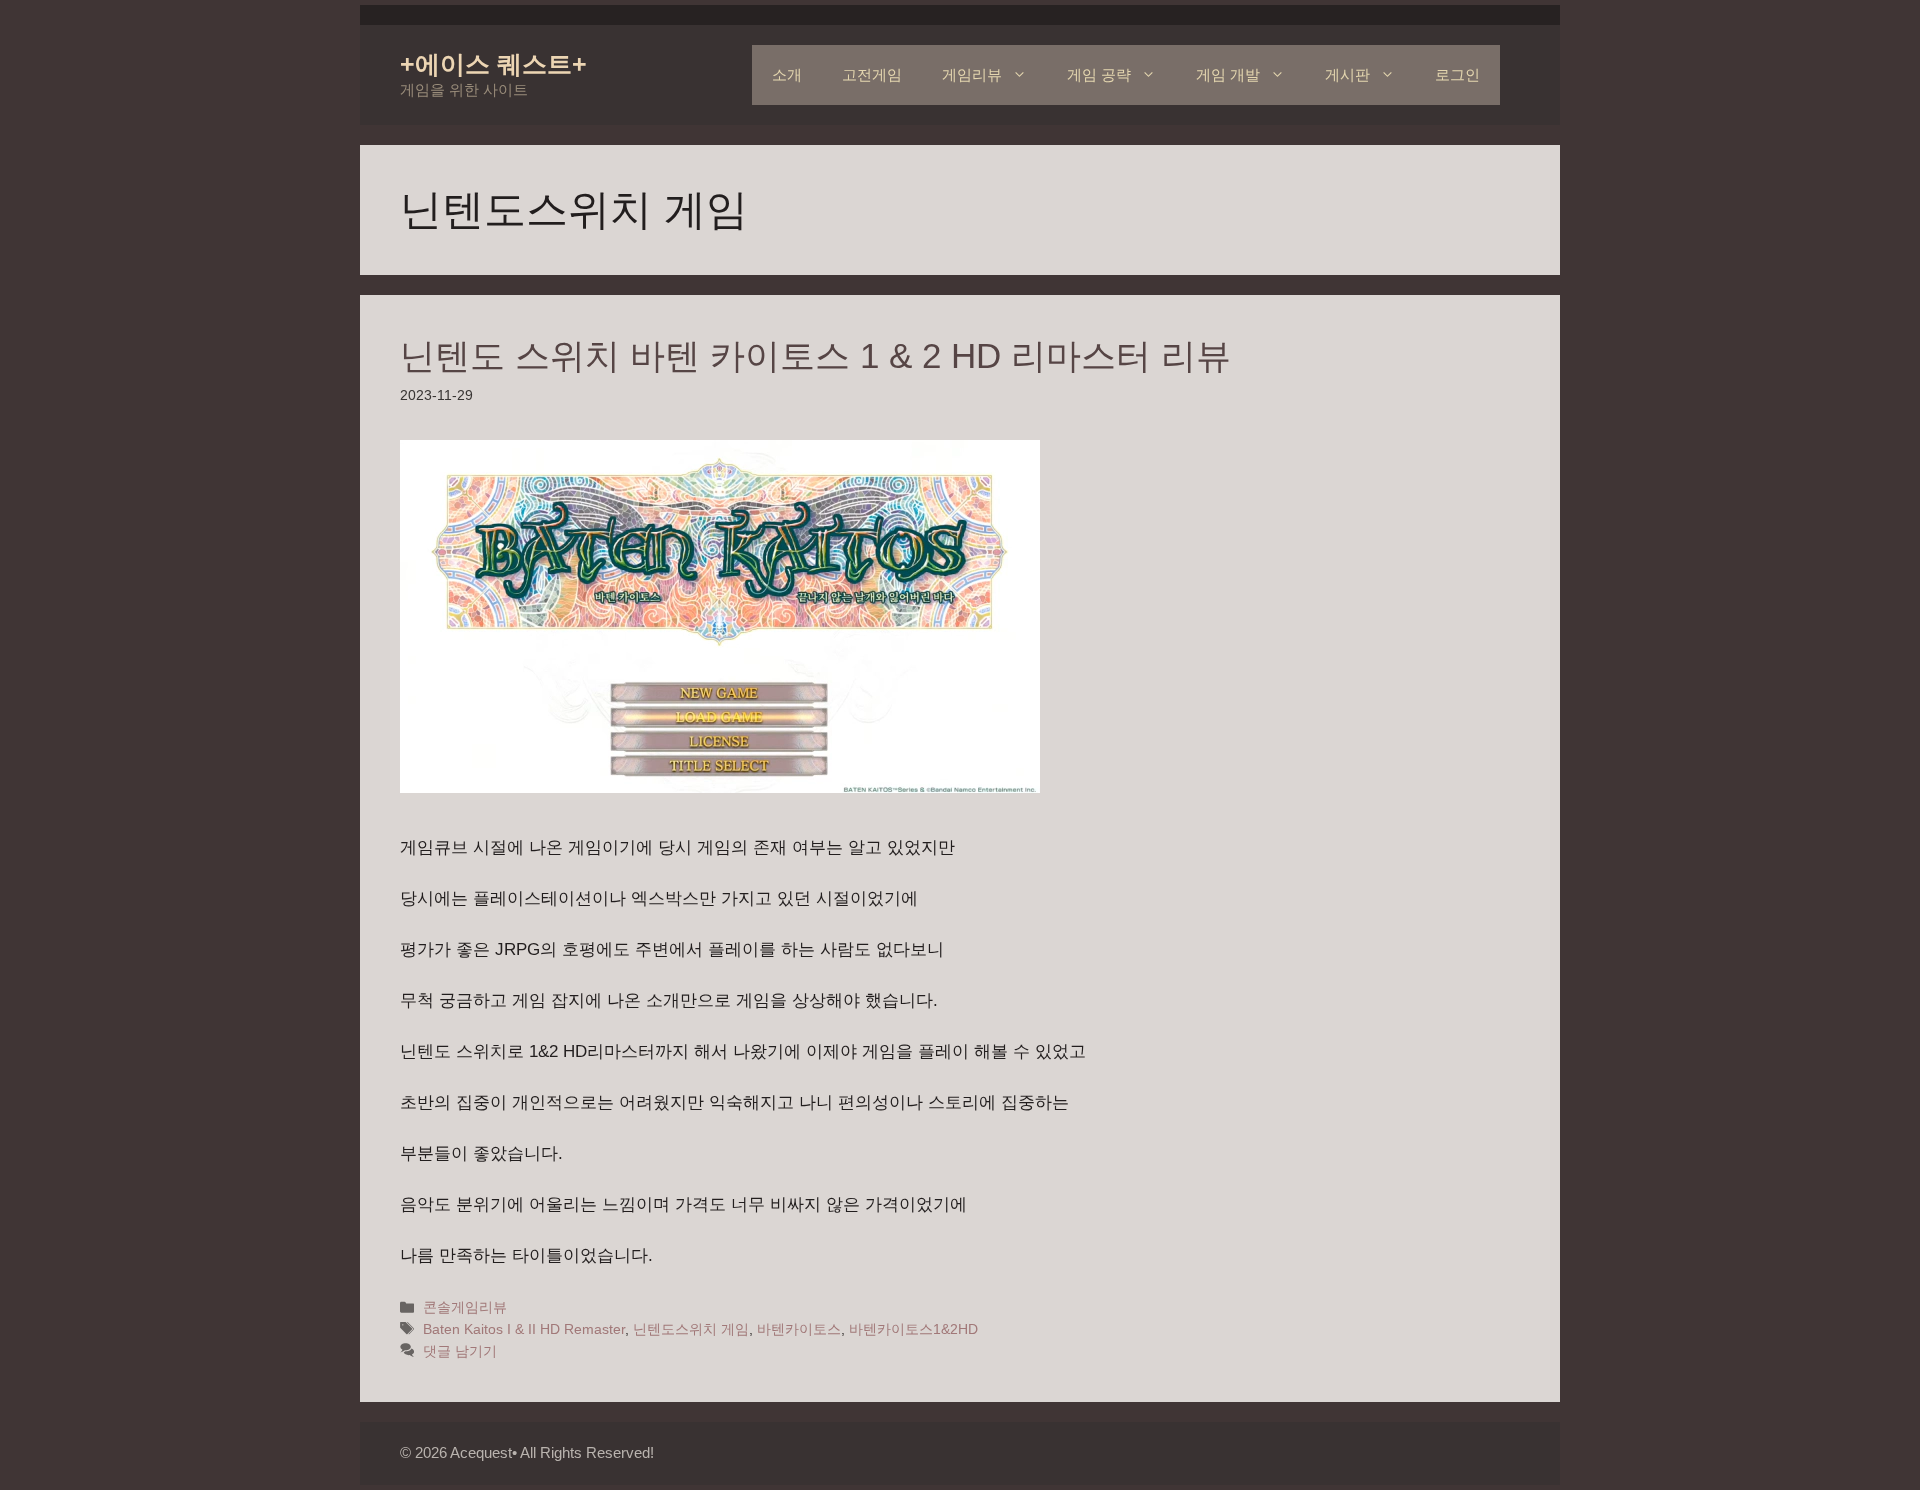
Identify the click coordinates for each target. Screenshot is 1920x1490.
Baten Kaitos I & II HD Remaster (524, 1329)
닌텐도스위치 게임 (691, 1329)
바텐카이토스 (799, 1329)
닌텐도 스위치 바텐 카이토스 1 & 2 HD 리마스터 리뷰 (815, 355)
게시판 (1347, 74)
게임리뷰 (972, 74)
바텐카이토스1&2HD (913, 1329)
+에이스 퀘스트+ (493, 64)
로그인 (1457, 74)
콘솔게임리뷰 (465, 1307)
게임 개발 (1228, 74)
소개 (787, 74)
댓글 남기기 (460, 1351)
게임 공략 (1099, 74)
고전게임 (872, 74)
